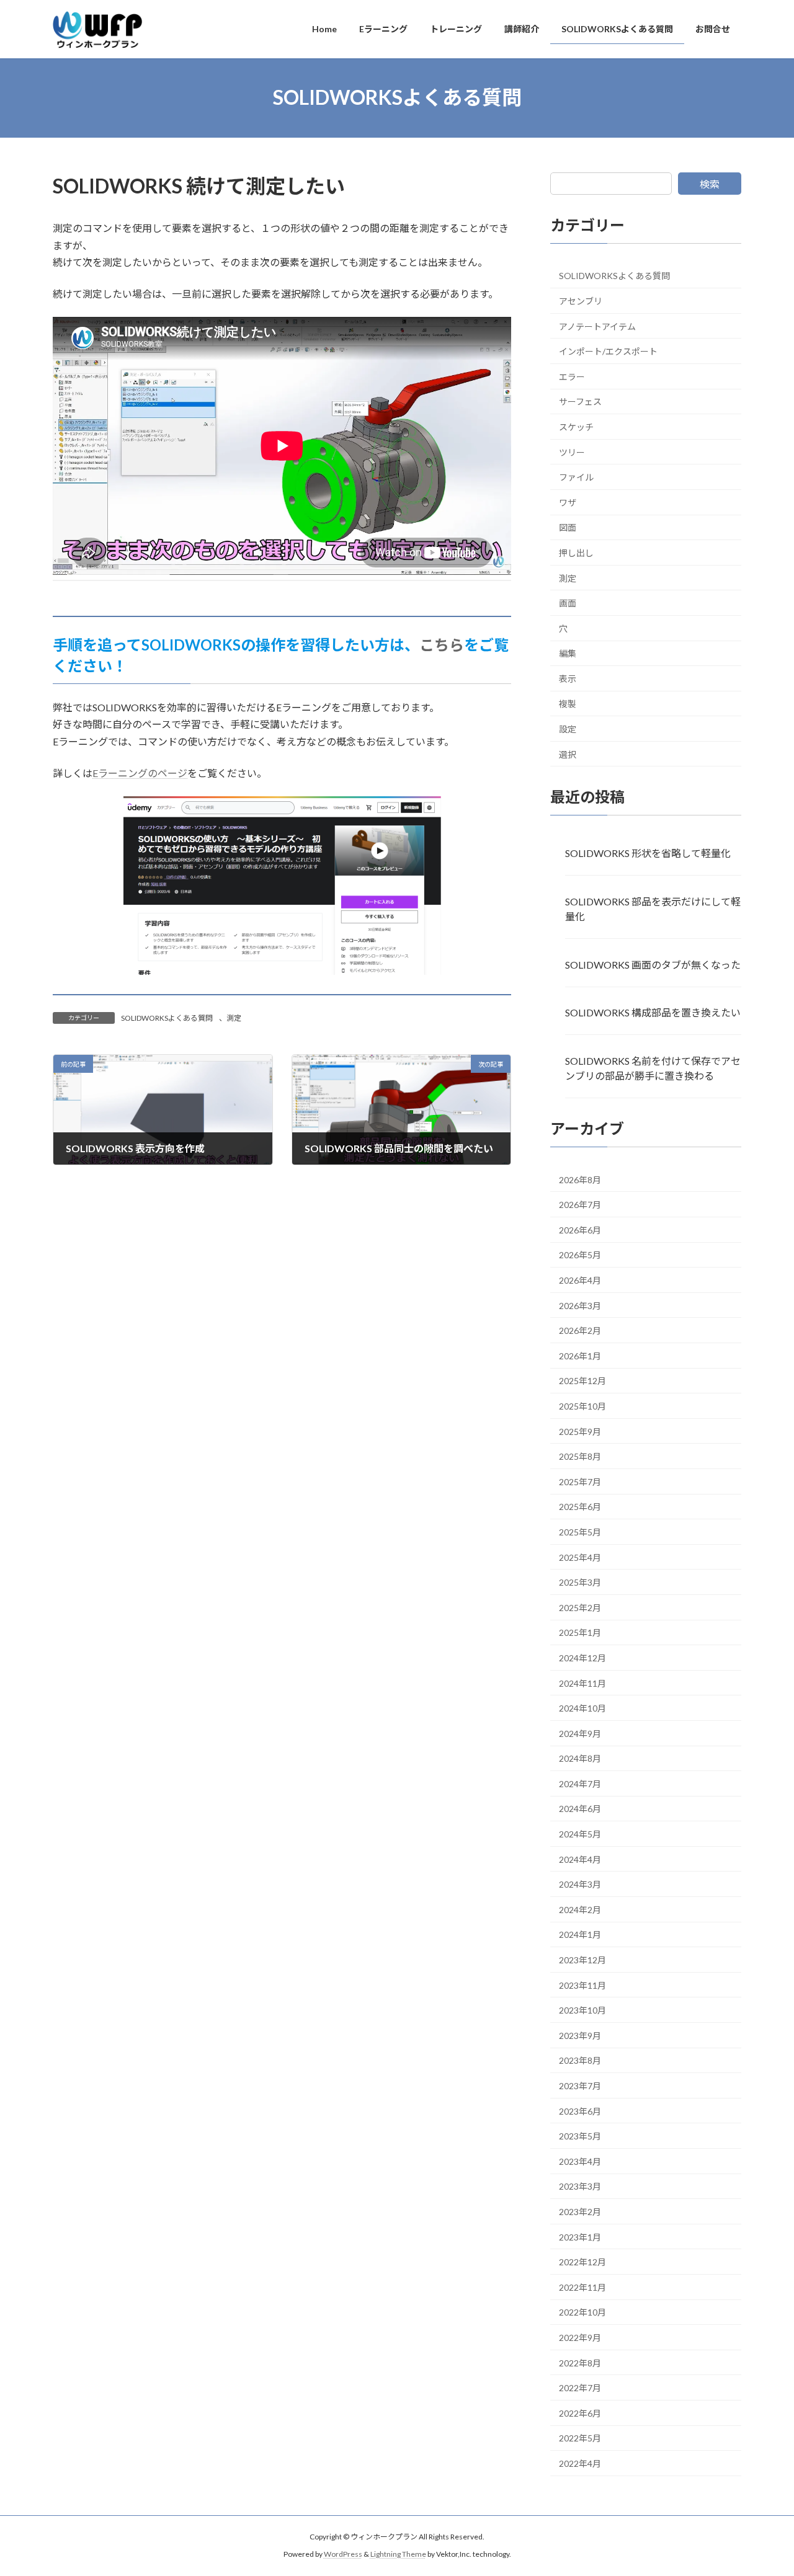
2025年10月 (582, 1406)
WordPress (343, 2555)
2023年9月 (580, 2035)
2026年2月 (580, 1330)
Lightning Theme (398, 2555)
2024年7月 (580, 1783)
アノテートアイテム (597, 326)
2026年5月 (580, 1255)
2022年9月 (580, 2338)
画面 (568, 603)
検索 (710, 184)
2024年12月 (582, 1658)
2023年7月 (580, 2086)
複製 (568, 704)
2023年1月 (580, 2236)
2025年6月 (580, 1507)
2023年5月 (580, 2136)
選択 (568, 754)
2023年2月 (580, 2212)
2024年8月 (580, 1758)
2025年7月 (580, 1481)
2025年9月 (580, 1431)
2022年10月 (582, 2312)
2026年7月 (580, 1205)
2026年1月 (580, 1355)
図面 (568, 527)
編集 (568, 653)
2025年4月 (580, 1557)
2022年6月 (580, 2413)
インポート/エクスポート (608, 351)
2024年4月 (580, 1859)
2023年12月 (582, 1960)
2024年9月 (580, 1733)
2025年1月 (580, 1632)
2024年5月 (580, 1834)
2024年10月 (582, 1708)
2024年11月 (582, 1683)
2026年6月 (580, 1229)
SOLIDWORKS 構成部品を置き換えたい (653, 1012)
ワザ (568, 502)
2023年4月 (580, 2161)
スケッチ (576, 427)
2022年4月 (580, 2463)
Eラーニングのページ (140, 773)
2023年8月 (580, 2060)
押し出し (576, 553)
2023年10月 (582, 2010)
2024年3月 (580, 1884)
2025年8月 (580, 1456)
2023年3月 (580, 2186)
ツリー (572, 452)
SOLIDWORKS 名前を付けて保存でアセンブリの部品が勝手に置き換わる (653, 1068)
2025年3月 (580, 1582)
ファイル (576, 477)
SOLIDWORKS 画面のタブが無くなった (653, 964)
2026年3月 (580, 1305)
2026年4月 (580, 1280)
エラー (572, 376)
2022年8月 (580, 2362)
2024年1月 (580, 1934)
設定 (568, 729)
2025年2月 (580, 1607)
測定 (234, 1018)
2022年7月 (580, 2388)
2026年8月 (580, 1179)
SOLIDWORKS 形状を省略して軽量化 (648, 853)
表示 (568, 678)
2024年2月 (580, 1909)
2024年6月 (580, 1809)
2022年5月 (580, 2438)
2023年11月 (582, 1985)
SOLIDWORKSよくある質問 (167, 1018)
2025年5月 (580, 1532)
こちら (442, 645)
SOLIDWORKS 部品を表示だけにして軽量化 (653, 908)
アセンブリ (581, 301)
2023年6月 (580, 2111)
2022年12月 (582, 2262)
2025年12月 (582, 1381)
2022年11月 (582, 2287)
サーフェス (580, 402)
